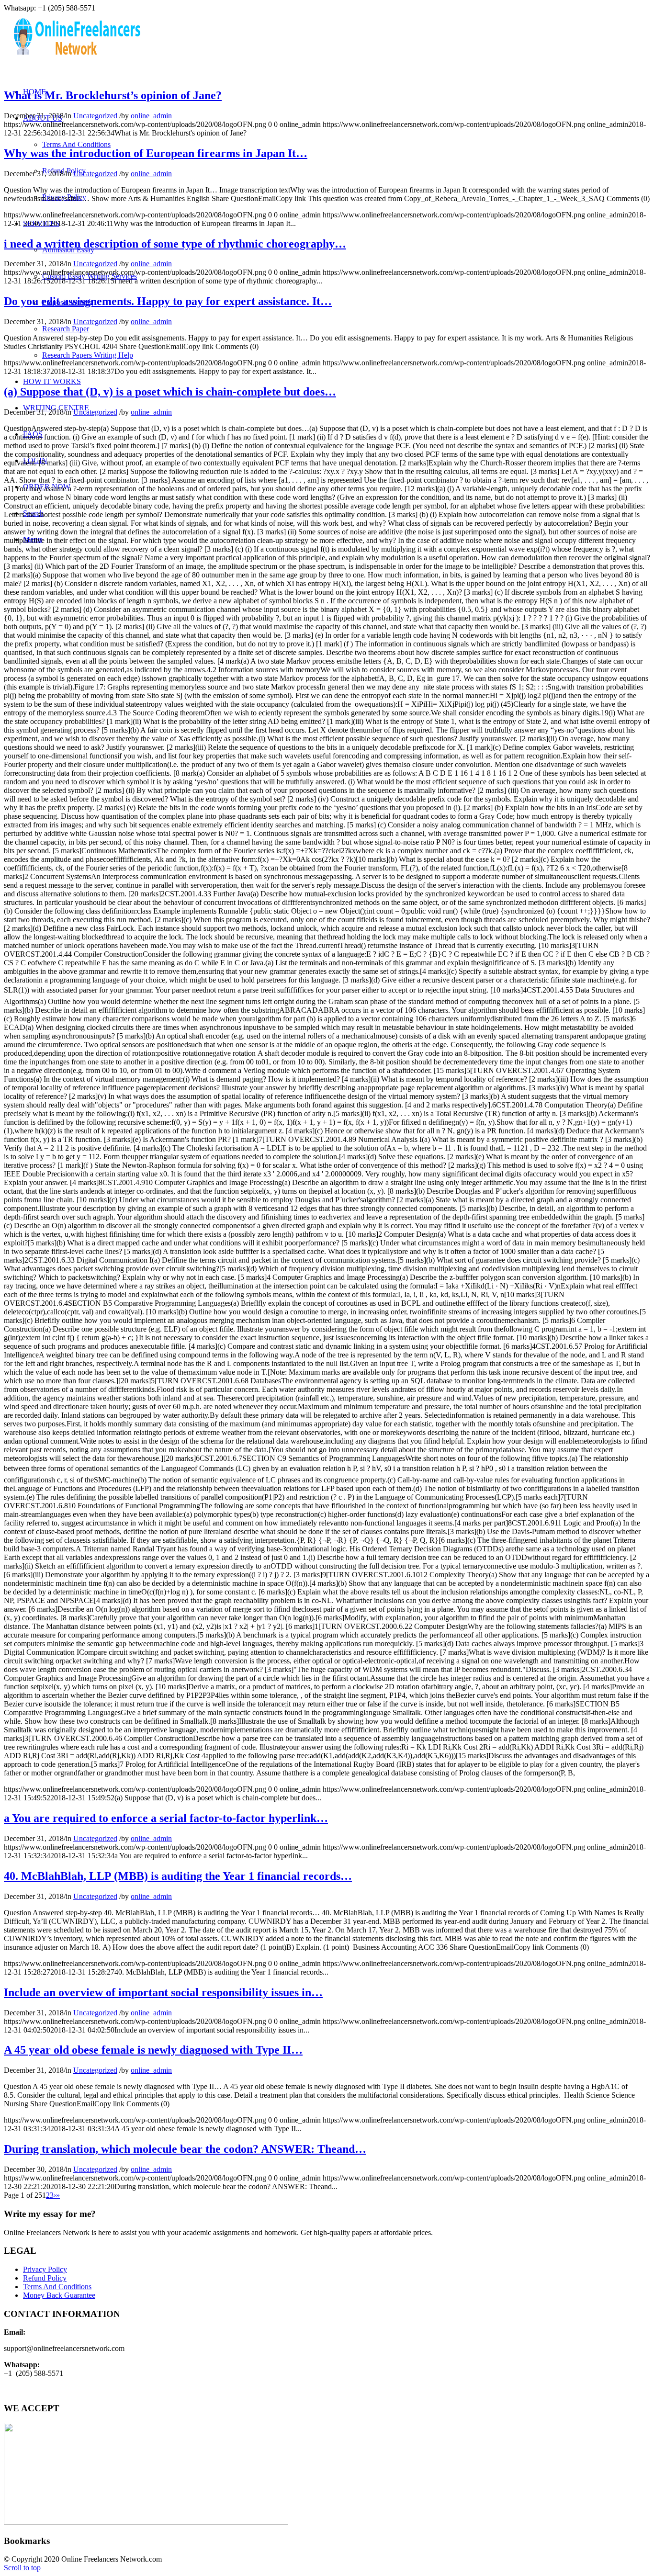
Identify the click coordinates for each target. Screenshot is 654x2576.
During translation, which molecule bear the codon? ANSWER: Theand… (185, 2149)
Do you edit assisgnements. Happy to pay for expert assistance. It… (168, 301)
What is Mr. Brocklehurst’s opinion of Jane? (113, 95)
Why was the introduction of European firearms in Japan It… (156, 153)
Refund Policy (45, 2278)
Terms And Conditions (57, 2287)
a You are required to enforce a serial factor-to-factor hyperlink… (166, 1818)
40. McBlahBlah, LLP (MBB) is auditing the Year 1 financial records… (178, 1876)
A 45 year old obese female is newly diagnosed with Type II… (153, 2050)
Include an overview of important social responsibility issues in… (163, 1992)
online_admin (151, 116)
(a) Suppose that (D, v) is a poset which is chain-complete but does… (170, 392)
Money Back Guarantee (59, 2295)
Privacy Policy (45, 2269)
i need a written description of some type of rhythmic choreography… (175, 244)
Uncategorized (95, 116)
